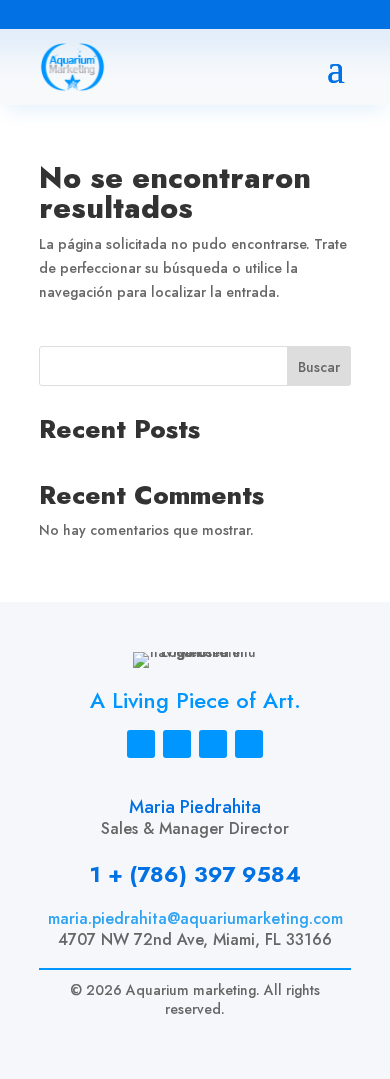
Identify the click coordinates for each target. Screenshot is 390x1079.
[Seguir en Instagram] (36, 16)
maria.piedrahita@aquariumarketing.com (195, 918)
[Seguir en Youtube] (156, 16)
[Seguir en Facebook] (116, 16)
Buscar (319, 367)
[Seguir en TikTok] (76, 16)
